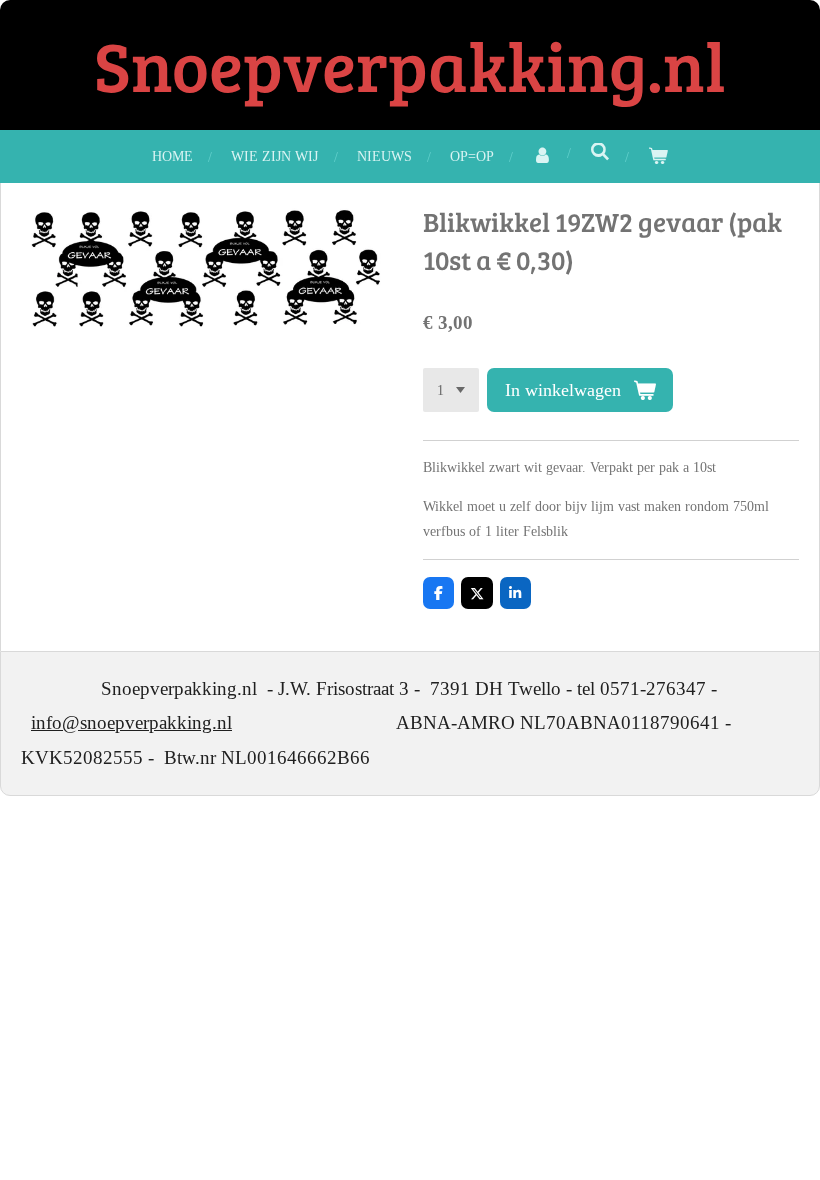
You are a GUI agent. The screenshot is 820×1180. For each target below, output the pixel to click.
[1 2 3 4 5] (451, 390)
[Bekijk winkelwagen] (658, 156)
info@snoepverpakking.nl (131, 722)
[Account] (542, 156)
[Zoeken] (600, 153)
